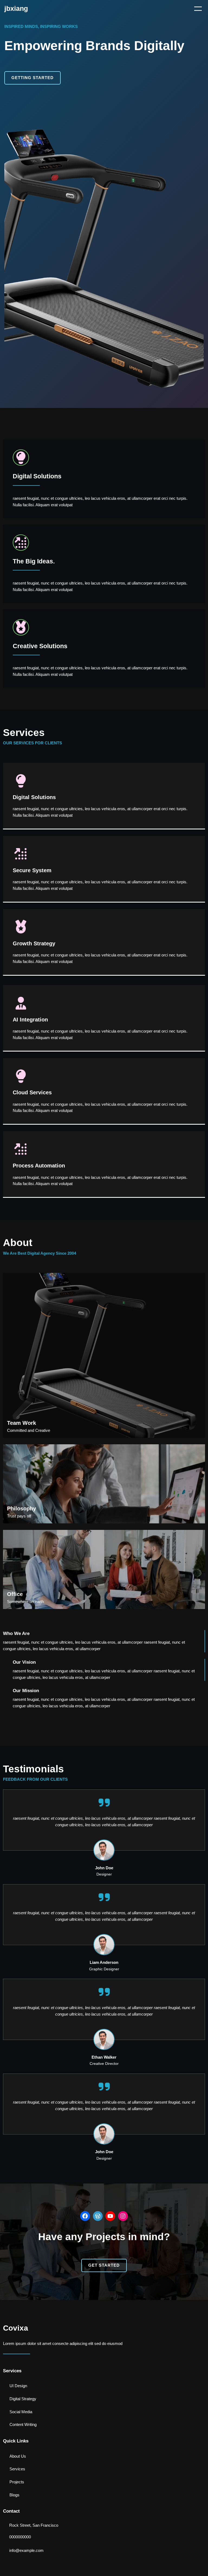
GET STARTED (104, 2265)
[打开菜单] (198, 9)
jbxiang (16, 8)
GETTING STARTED (32, 78)
